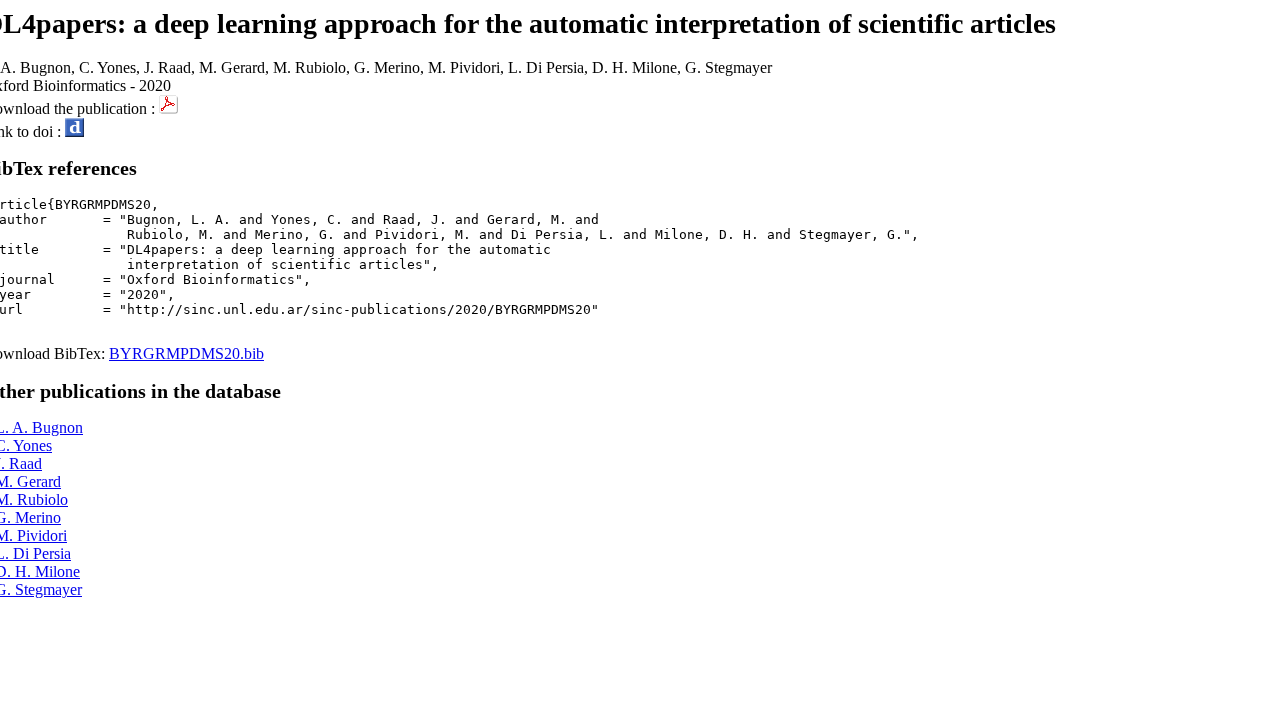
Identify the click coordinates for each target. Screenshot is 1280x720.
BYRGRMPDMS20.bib (186, 353)
